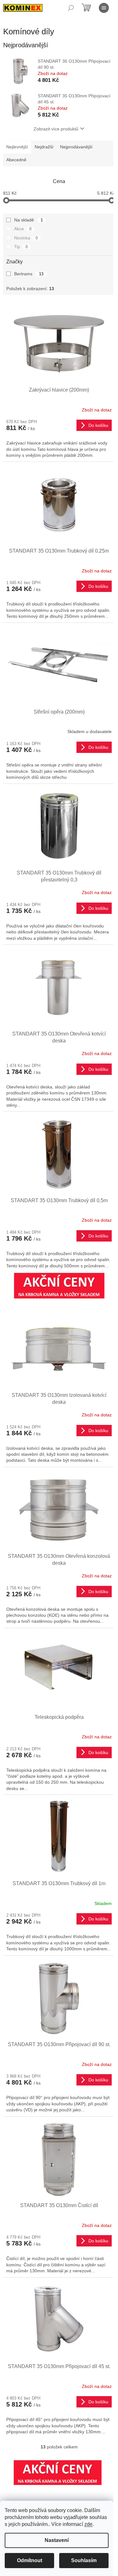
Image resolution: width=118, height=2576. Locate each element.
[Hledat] (71, 8)
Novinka (26, 238)
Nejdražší (44, 147)
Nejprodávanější (76, 147)
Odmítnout (30, 2560)
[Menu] (104, 8)
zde (88, 2524)
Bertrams (29, 274)
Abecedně (16, 160)
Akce (23, 229)
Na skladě (28, 220)
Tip (21, 247)
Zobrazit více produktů (56, 129)
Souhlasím (84, 2560)
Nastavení (57, 2540)
